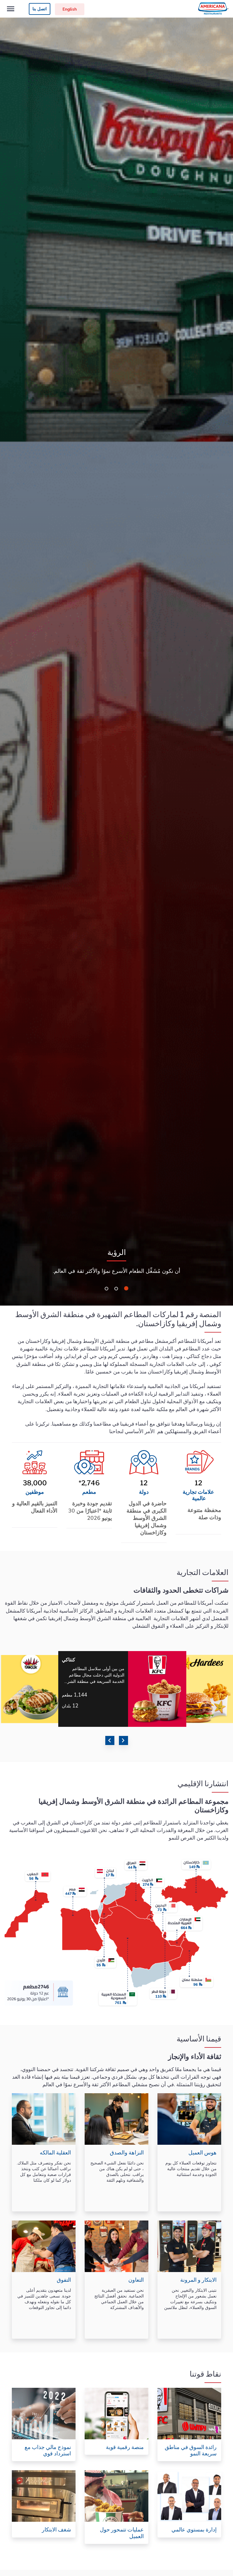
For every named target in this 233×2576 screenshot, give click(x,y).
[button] (127, 1289)
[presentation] (110, 1740)
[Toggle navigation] (11, 9)
